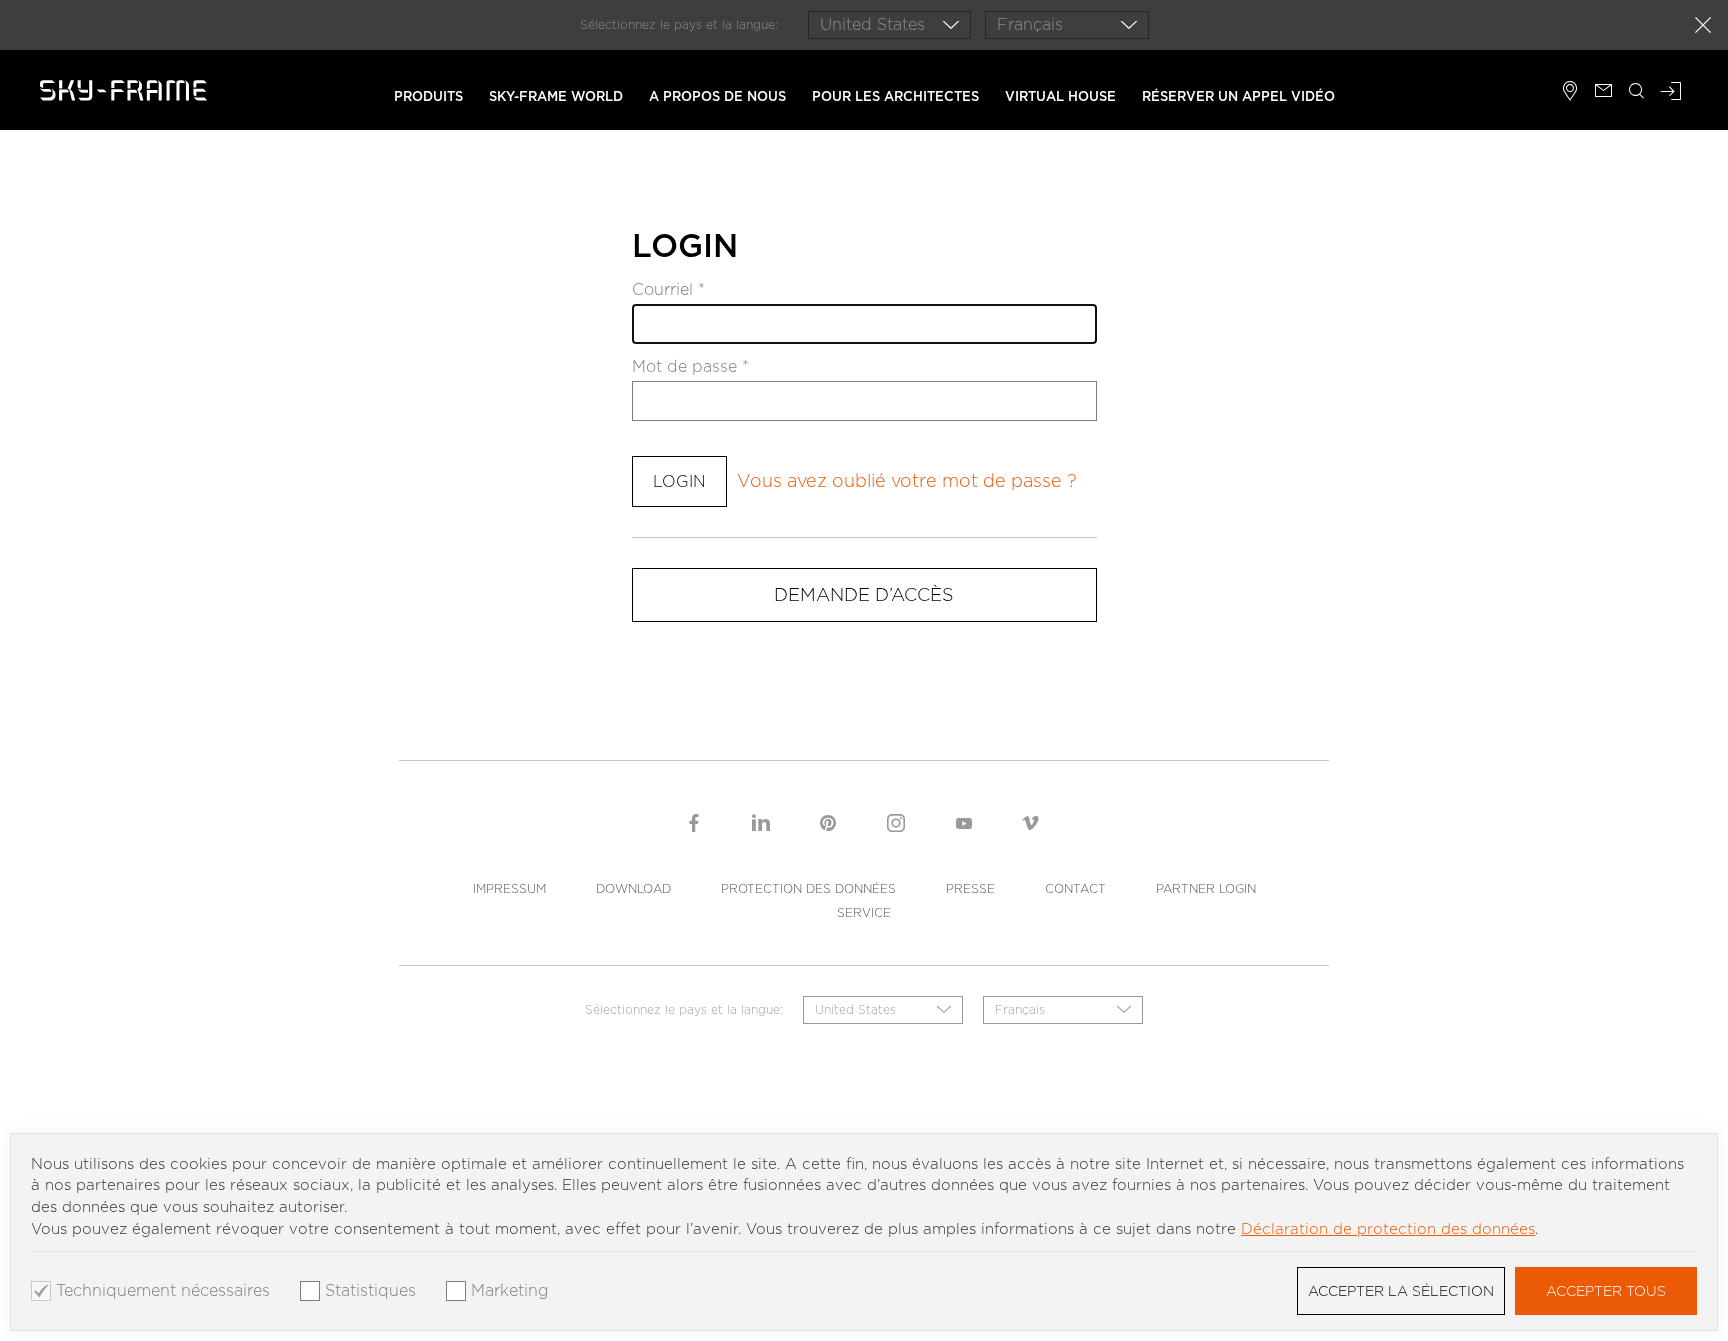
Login (679, 481)
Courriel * (668, 290)
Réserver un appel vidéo (1238, 96)
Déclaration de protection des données (1388, 1229)
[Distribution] (1570, 93)
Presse (970, 888)
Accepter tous (1606, 1291)
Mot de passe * (690, 367)
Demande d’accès (864, 594)
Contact (1075, 888)
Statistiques (370, 1291)
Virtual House (1060, 96)
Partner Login (1206, 888)
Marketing (510, 1291)
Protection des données (808, 888)
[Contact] (1603, 93)
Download (633, 888)
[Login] (1671, 93)
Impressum (509, 888)
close (1703, 25)
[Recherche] (1637, 93)
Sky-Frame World (556, 96)
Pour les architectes (895, 96)
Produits (428, 96)
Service (864, 912)
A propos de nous (717, 96)
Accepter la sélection (1401, 1291)
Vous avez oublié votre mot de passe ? (907, 480)
